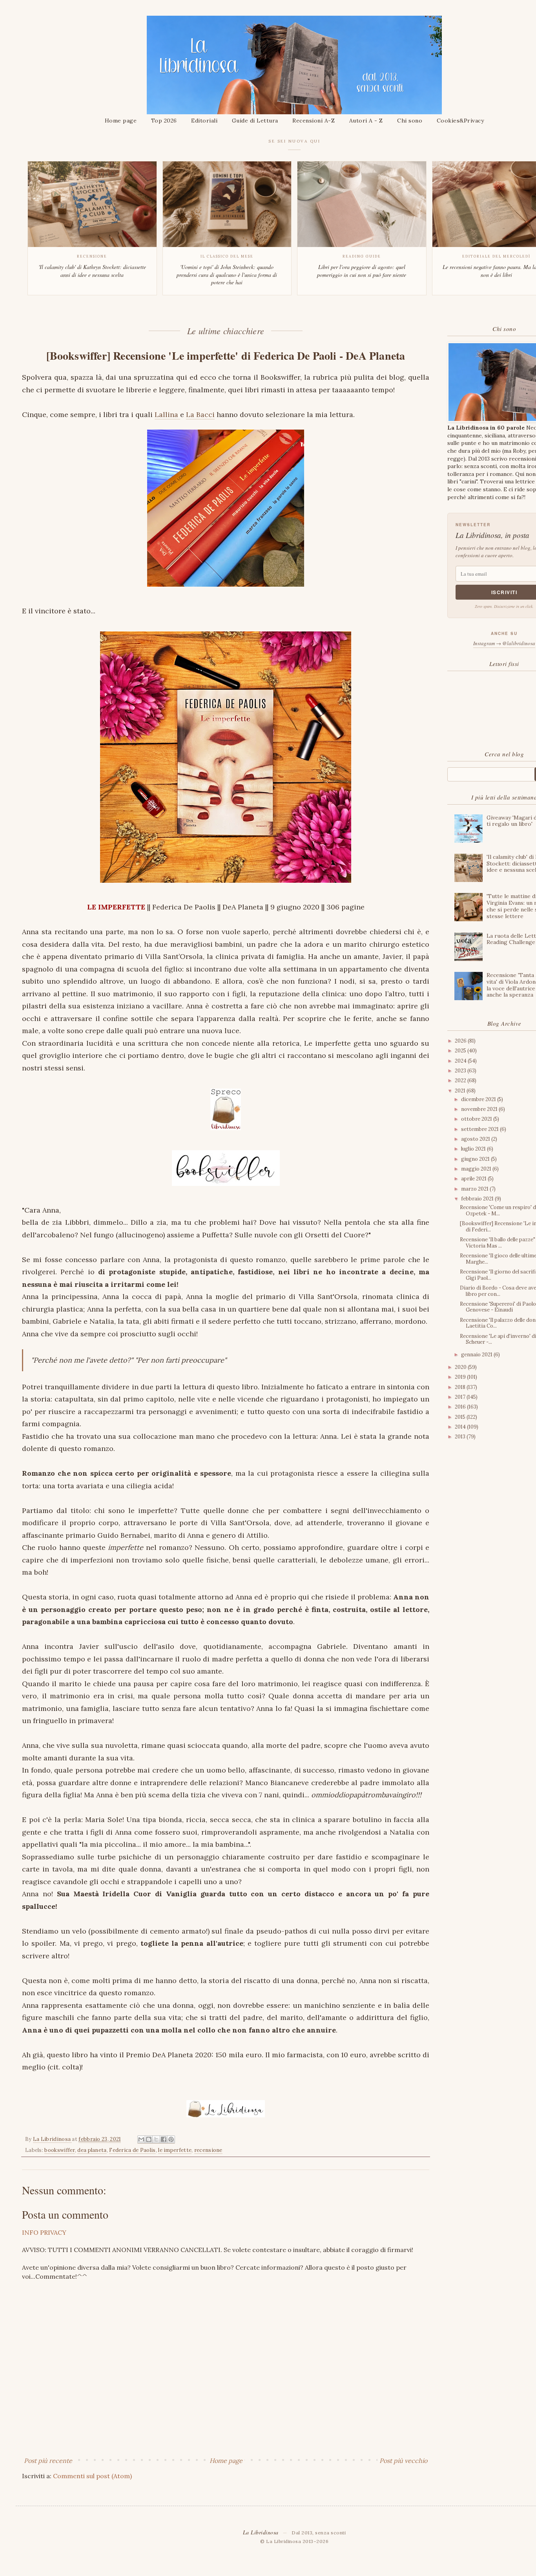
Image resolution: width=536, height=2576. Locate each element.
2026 (461, 1041)
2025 (461, 1051)
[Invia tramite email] (141, 2140)
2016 (461, 1407)
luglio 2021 (474, 1149)
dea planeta (92, 2150)
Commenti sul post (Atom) (92, 2476)
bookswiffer (59, 2150)
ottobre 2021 (477, 1119)
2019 (461, 1377)
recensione (208, 2150)
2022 (461, 1080)
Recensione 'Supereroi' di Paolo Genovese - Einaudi (498, 1307)
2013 (461, 1437)
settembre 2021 (480, 1129)
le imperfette (175, 2150)
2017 (461, 1397)
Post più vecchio (403, 2461)
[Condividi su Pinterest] (171, 2140)
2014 (461, 1427)
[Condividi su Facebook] (164, 2140)
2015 (461, 1417)
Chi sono (410, 121)
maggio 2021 (477, 1169)
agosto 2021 (476, 1139)
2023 (461, 1071)
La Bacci (200, 414)
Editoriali (204, 121)
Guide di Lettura (255, 121)
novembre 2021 (480, 1109)
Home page (121, 121)
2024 (461, 1061)
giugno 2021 (476, 1159)
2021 (461, 1091)
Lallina (167, 414)
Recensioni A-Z (314, 121)
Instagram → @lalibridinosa (504, 643)
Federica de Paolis (132, 2150)
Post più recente (48, 2461)
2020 (461, 1367)
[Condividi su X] (156, 2140)
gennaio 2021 (477, 1355)
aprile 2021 (474, 1179)
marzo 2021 (475, 1189)
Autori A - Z (366, 121)
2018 (461, 1387)
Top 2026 (164, 121)
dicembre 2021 (479, 1099)
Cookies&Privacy (460, 121)
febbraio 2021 (478, 1199)
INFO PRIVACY (44, 2232)
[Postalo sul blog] (149, 2140)
